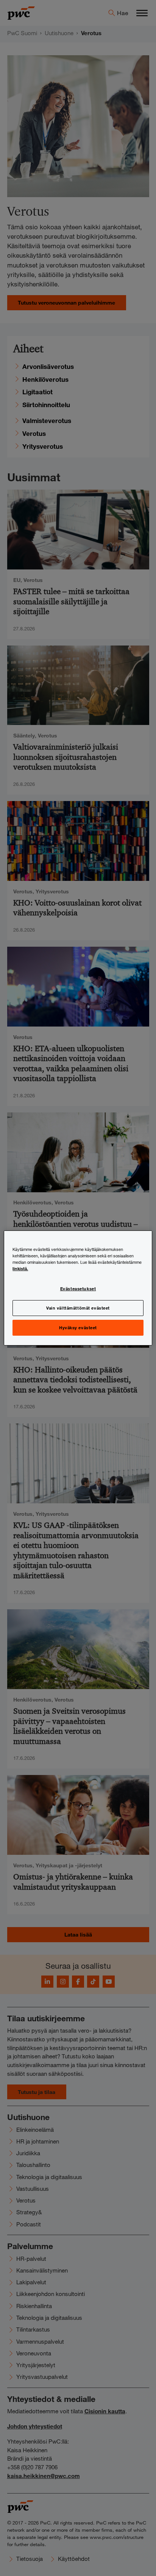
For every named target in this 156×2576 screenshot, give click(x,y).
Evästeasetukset (78, 1288)
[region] (78, 1288)
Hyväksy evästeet (78, 1327)
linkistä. (20, 1268)
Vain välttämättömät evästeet (78, 1308)
